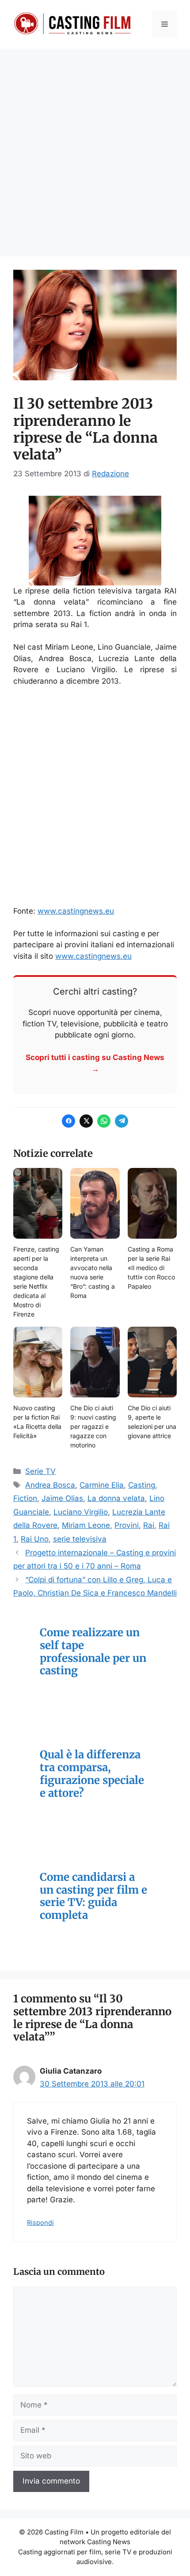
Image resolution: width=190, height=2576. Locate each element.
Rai (149, 1525)
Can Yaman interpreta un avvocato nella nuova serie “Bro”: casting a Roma (93, 1272)
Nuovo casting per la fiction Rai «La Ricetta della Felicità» (37, 1422)
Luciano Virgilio (81, 1512)
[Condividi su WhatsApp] (104, 1121)
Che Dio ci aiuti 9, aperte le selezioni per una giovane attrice (152, 1422)
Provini (127, 1525)
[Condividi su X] (86, 1121)
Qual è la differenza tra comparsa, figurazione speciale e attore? (92, 1774)
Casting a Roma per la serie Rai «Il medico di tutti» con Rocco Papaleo (151, 1268)
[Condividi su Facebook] (68, 1121)
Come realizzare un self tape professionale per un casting (93, 1652)
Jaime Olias (62, 1498)
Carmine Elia (102, 1485)
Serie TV (40, 1471)
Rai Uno (35, 1539)
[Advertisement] (95, 148)
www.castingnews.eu (76, 911)
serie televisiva (80, 1539)
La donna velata (116, 1498)
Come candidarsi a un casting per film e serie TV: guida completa (93, 1897)
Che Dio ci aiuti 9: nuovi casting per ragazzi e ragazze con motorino (93, 1426)
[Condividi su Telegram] (122, 1121)
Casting (142, 1485)
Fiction (25, 1498)
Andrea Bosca (50, 1485)
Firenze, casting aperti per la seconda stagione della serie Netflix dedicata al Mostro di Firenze (36, 1282)
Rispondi (40, 2222)
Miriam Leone (86, 1525)
